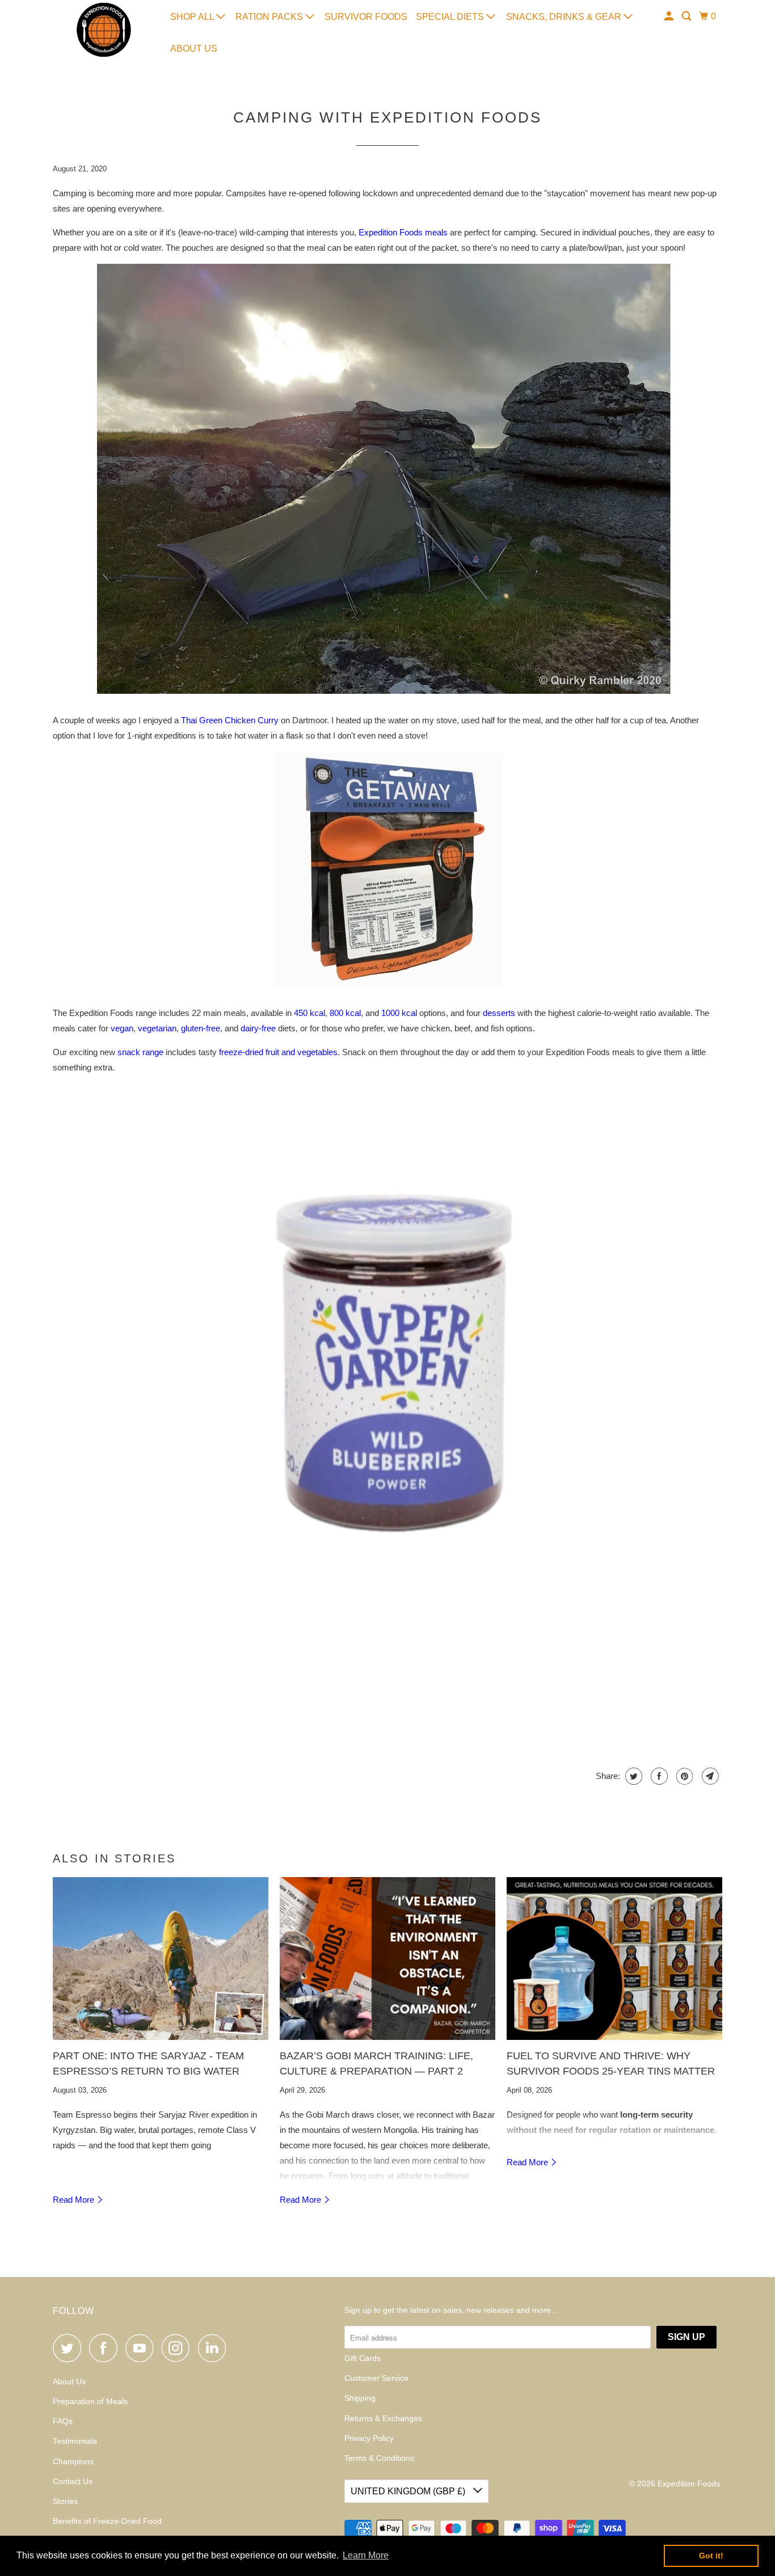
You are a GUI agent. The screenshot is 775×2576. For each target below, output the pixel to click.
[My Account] (670, 16)
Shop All (193, 17)
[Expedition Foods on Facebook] (106, 2348)
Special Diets (451, 17)
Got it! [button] (711, 2556)
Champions (73, 2461)
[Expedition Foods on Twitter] (70, 2348)
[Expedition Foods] (104, 30)
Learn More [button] (366, 2555)
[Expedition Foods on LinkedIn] (215, 2348)
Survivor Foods (366, 17)
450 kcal (309, 1013)
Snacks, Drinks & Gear (565, 17)
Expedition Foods (689, 2484)
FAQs (63, 2421)
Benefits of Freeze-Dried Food (107, 2521)
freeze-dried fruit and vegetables (278, 1052)
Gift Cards (363, 2358)
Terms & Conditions (379, 2458)
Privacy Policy (369, 2438)
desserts (499, 1013)
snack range (140, 1052)
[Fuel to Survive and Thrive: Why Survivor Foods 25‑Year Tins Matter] (614, 1959)
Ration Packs (270, 17)
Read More (75, 2200)
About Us (194, 49)
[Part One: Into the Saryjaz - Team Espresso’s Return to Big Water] (161, 1959)
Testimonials (75, 2441)
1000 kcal (399, 1013)
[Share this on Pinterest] (683, 1776)
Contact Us (73, 2481)
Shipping (360, 2398)
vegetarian (157, 1028)
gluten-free (201, 1028)
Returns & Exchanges (383, 2418)
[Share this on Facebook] (658, 1776)
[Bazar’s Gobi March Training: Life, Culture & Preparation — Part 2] (387, 1959)
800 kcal (345, 1013)
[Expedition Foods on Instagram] (179, 2348)
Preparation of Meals (90, 2401)
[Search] (687, 16)
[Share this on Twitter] (632, 1776)
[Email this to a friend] (709, 1776)
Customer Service (376, 2378)
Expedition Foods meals (403, 232)
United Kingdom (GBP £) (409, 2491)
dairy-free (258, 1028)
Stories (65, 2501)
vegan (122, 1028)
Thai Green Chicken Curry (230, 720)
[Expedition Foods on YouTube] (142, 2348)
